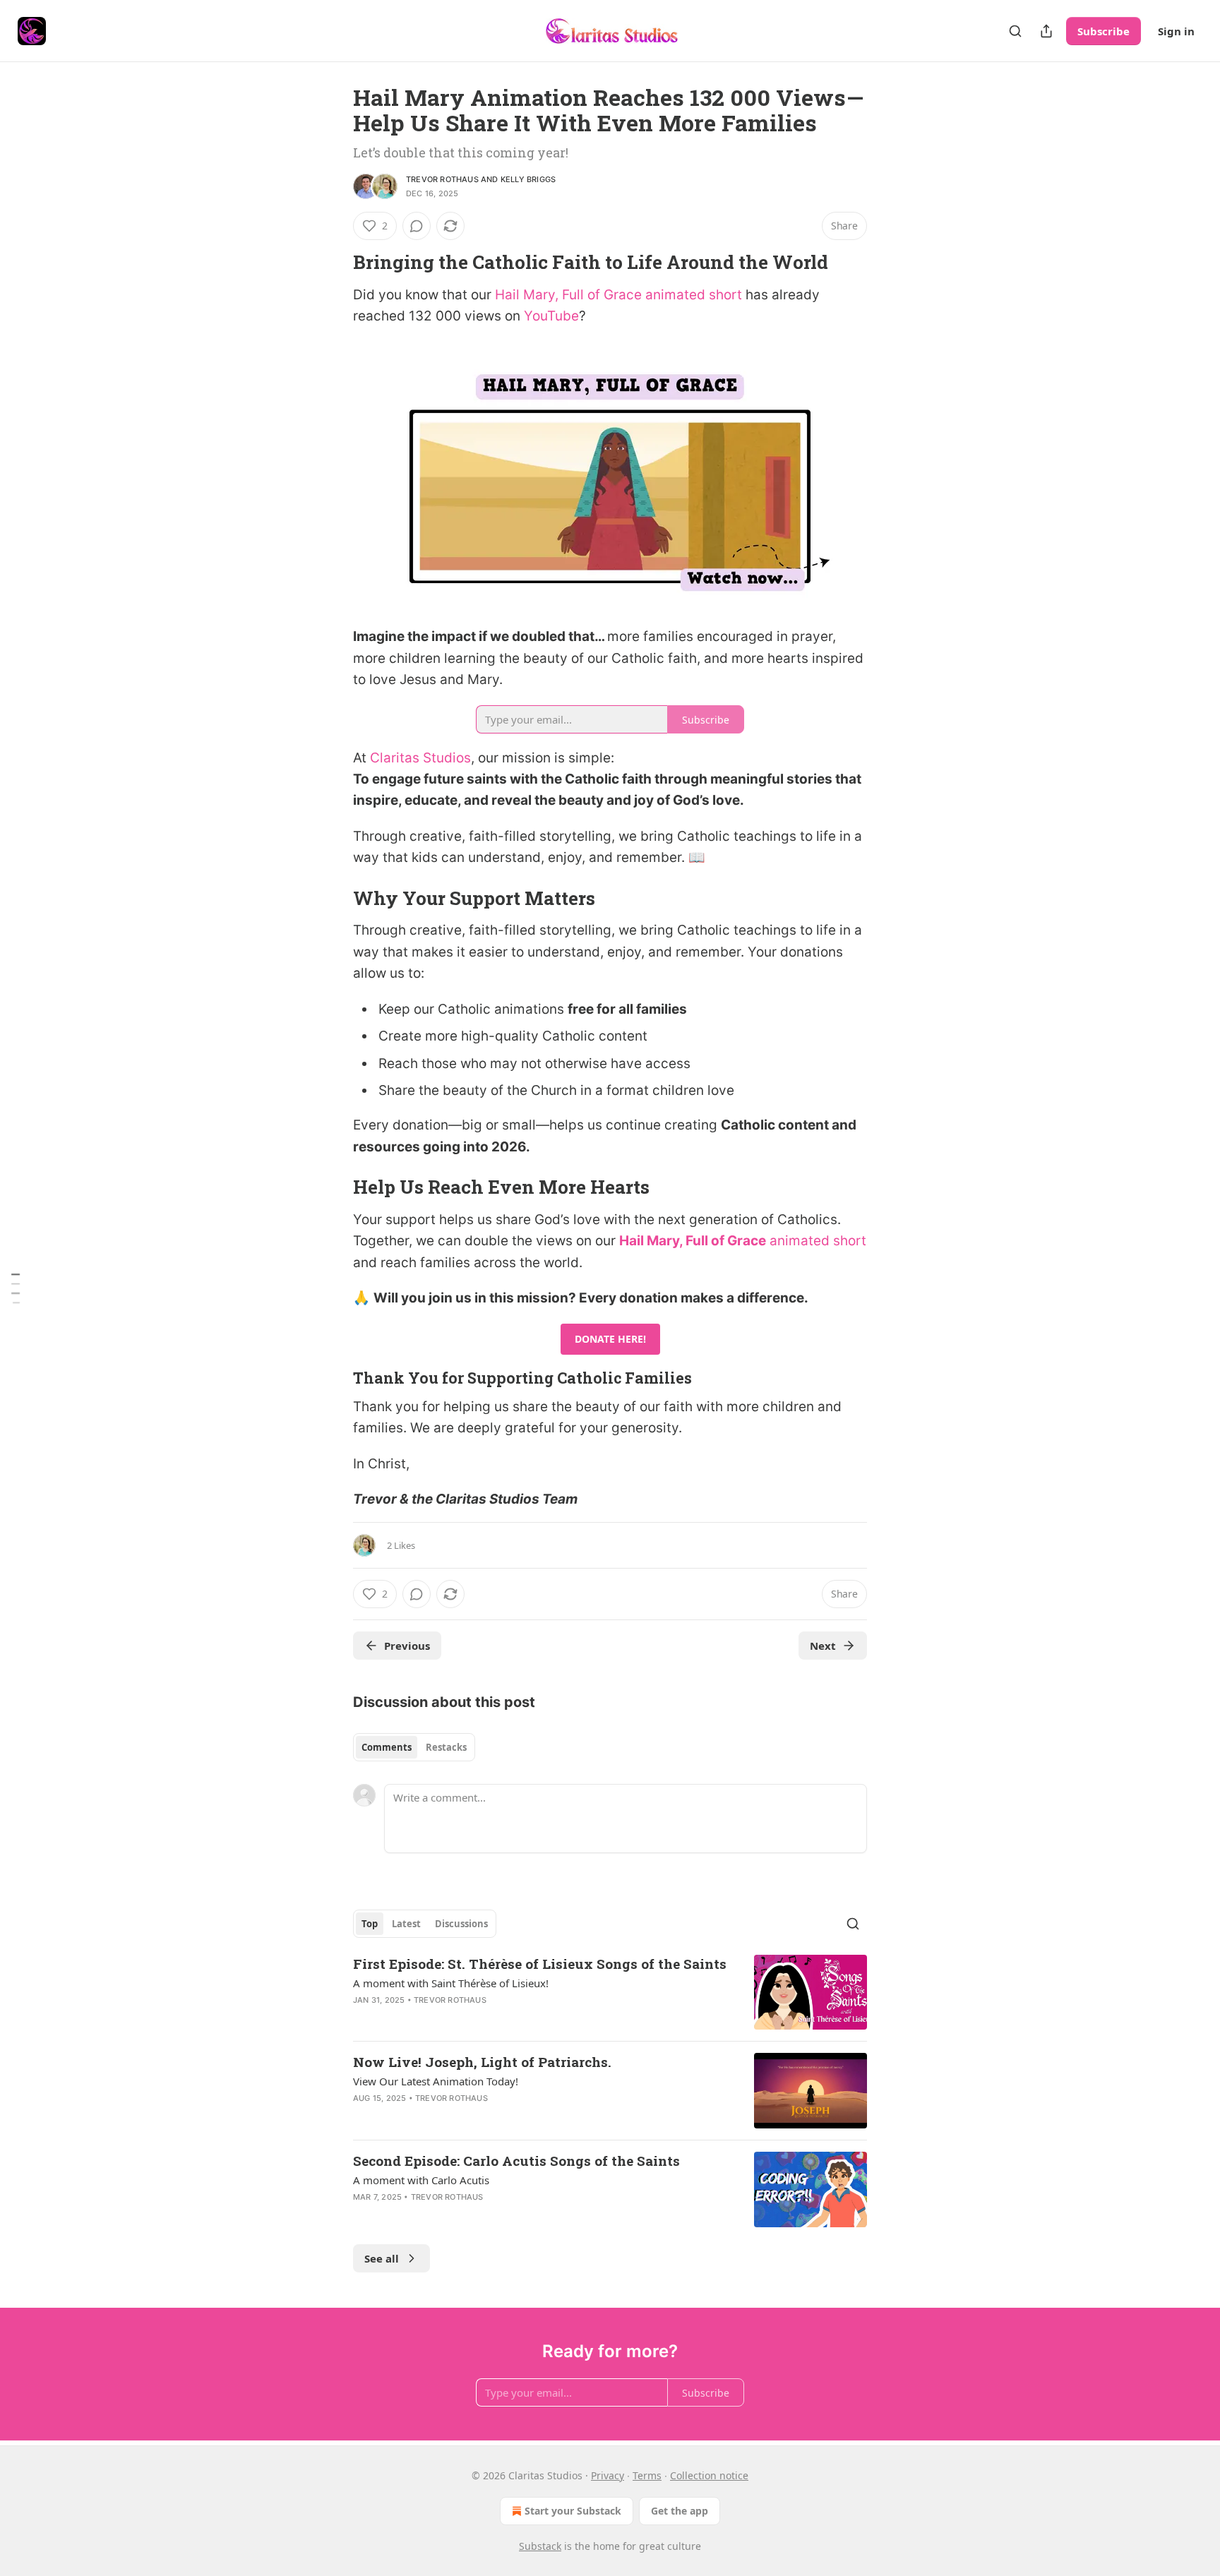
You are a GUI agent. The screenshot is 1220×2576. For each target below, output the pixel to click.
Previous (407, 1646)
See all (382, 2258)
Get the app (680, 2511)
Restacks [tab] (446, 1747)
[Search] (1015, 31)
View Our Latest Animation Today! (436, 2081)
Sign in (1176, 31)
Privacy (608, 2475)
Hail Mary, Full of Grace (693, 1241)
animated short (816, 1241)
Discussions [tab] (461, 1924)
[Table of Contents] (16, 1288)
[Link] (333, 262)
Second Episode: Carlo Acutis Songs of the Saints (516, 2161)
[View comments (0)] (417, 226)
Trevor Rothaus (442, 179)
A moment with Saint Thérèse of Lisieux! (451, 1983)
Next (823, 1646)
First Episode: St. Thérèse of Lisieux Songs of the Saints (540, 1964)
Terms (647, 2475)
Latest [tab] (406, 1924)
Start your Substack (573, 2511)
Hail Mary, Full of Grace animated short (618, 295)
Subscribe (1104, 31)
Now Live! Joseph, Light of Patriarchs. (482, 2062)
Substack (540, 2546)
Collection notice (709, 2475)
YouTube (551, 316)
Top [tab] (370, 1924)
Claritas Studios (420, 758)
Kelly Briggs (528, 179)
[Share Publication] (1046, 31)
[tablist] (414, 1747)
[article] (610, 1993)
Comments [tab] (387, 1747)
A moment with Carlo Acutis (421, 2180)
